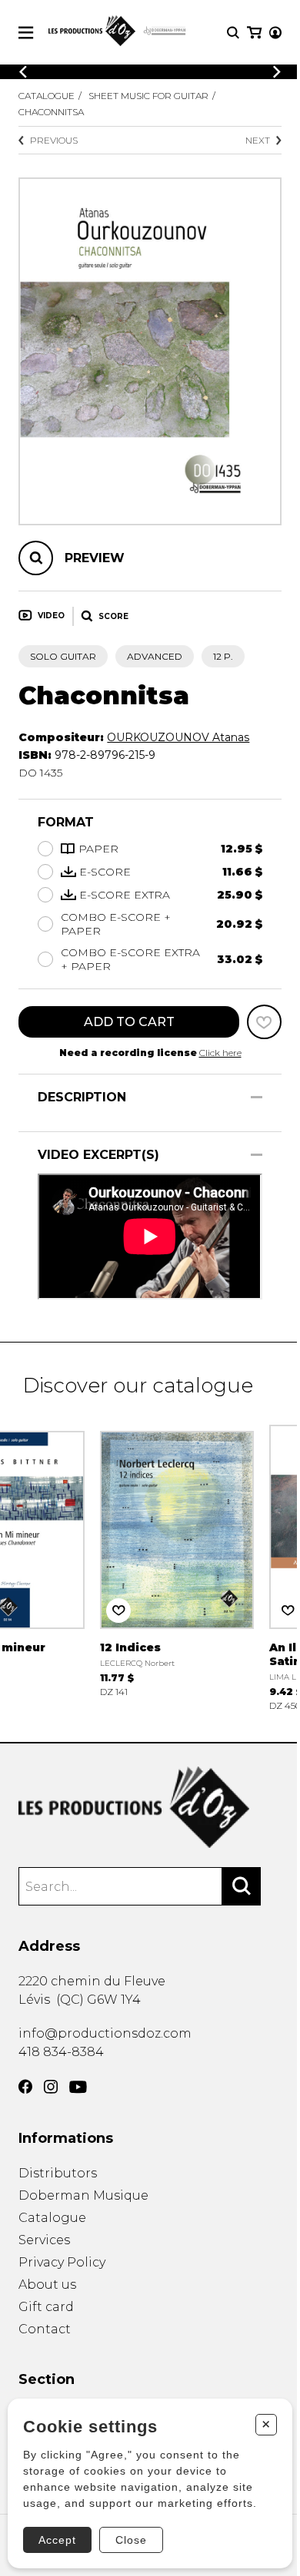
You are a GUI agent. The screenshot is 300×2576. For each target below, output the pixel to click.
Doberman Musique (83, 2195)
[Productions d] (150, 1808)
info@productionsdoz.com (105, 2033)
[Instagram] (51, 2087)
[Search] (242, 1886)
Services (44, 2240)
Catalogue (47, 96)
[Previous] (23, 72)
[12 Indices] (177, 1560)
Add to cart (129, 1022)
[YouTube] (78, 2087)
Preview (95, 558)
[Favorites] (264, 1022)
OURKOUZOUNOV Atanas (178, 737)
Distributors (58, 2173)
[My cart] (254, 33)
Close (131, 2540)
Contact (45, 2329)
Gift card (46, 2307)
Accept (57, 2540)
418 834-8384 (61, 2052)
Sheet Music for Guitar (148, 96)
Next (258, 140)
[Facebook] (25, 2087)
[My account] (275, 33)
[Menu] (26, 33)
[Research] (233, 33)
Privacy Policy (62, 2262)
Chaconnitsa (51, 112)
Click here (220, 1053)
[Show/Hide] (257, 1097)
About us (47, 2285)
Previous (54, 140)
